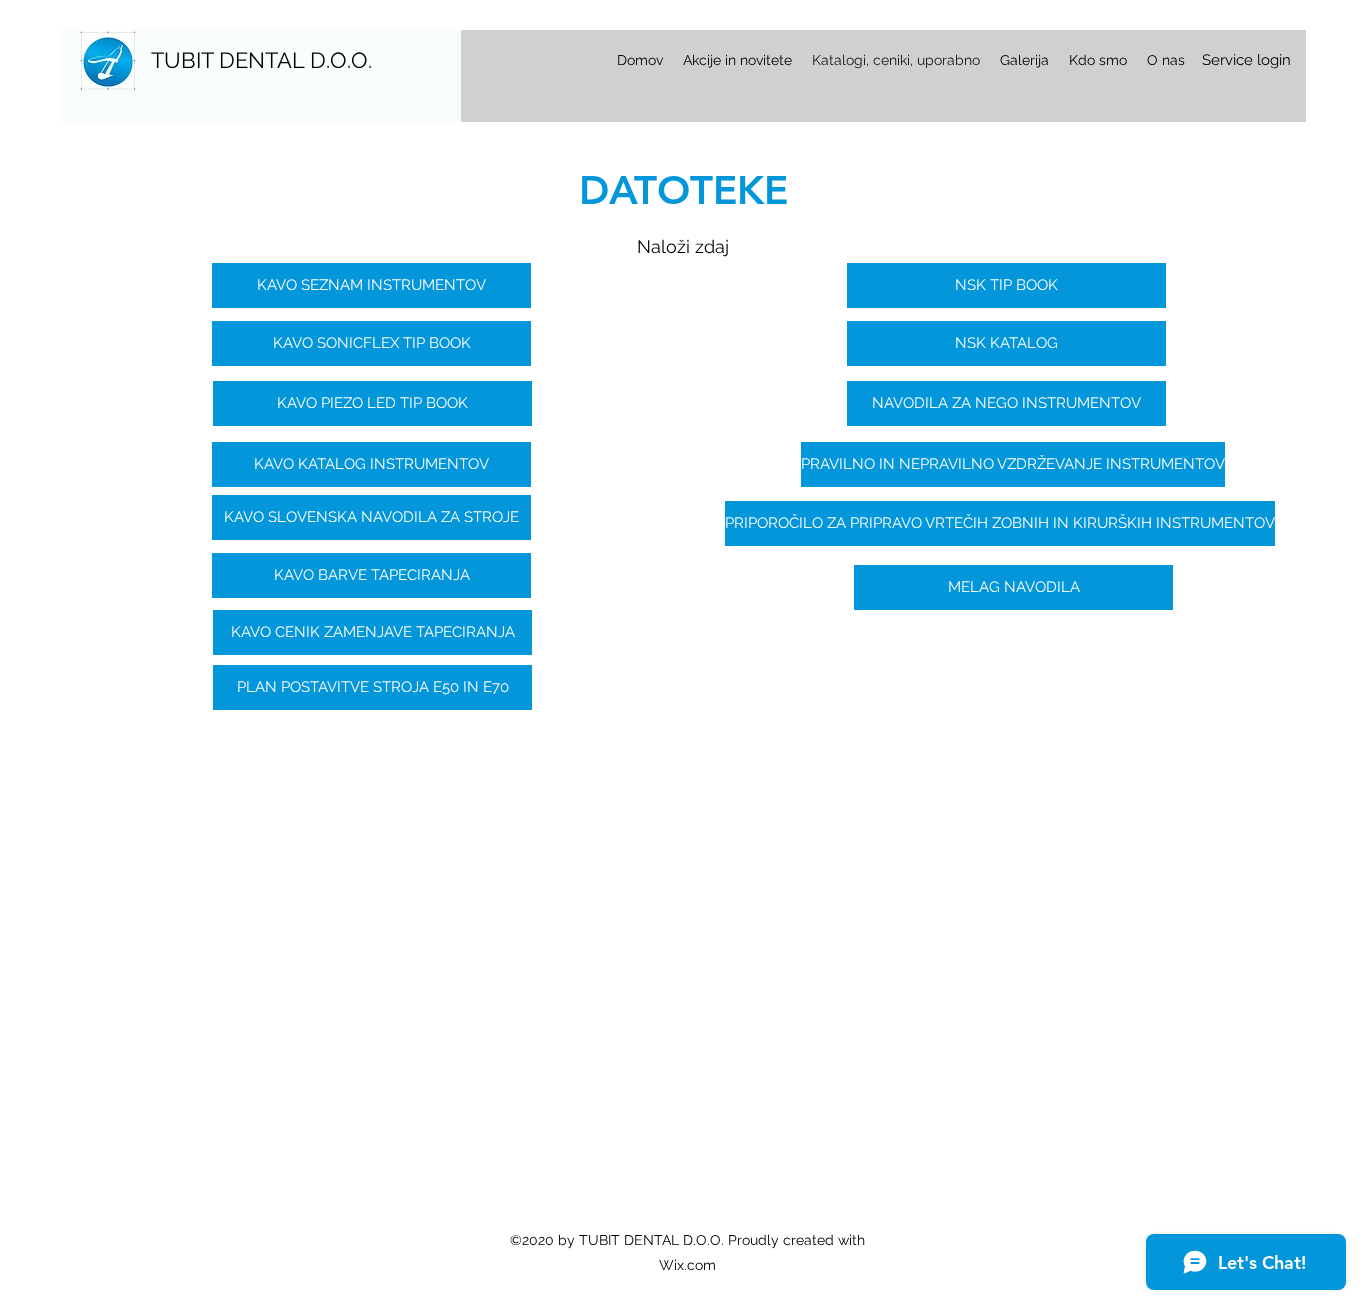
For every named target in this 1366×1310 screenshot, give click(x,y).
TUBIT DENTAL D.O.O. (261, 60)
